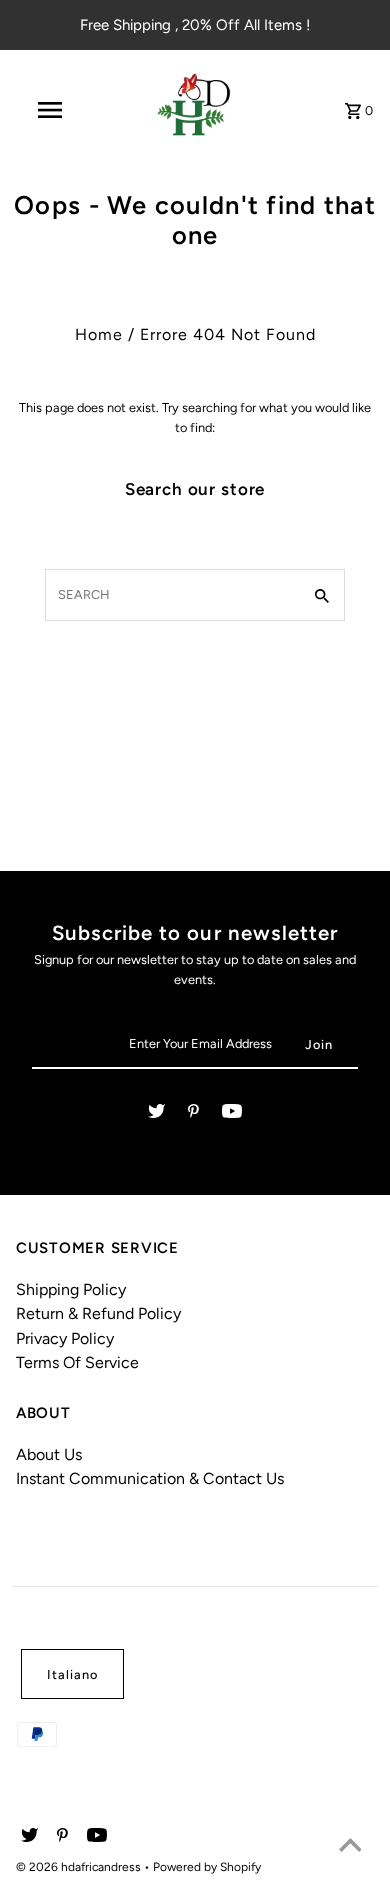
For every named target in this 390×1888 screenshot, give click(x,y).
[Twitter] (156, 1114)
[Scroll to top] (350, 1848)
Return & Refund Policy (98, 1313)
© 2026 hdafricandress (80, 1867)
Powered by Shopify (207, 1867)
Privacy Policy (65, 1338)
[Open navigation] (50, 110)
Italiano (72, 1674)
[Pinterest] (193, 1114)
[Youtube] (232, 1114)
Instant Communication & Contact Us (150, 1478)
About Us (49, 1454)
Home (99, 334)
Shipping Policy (71, 1289)
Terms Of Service (77, 1362)
